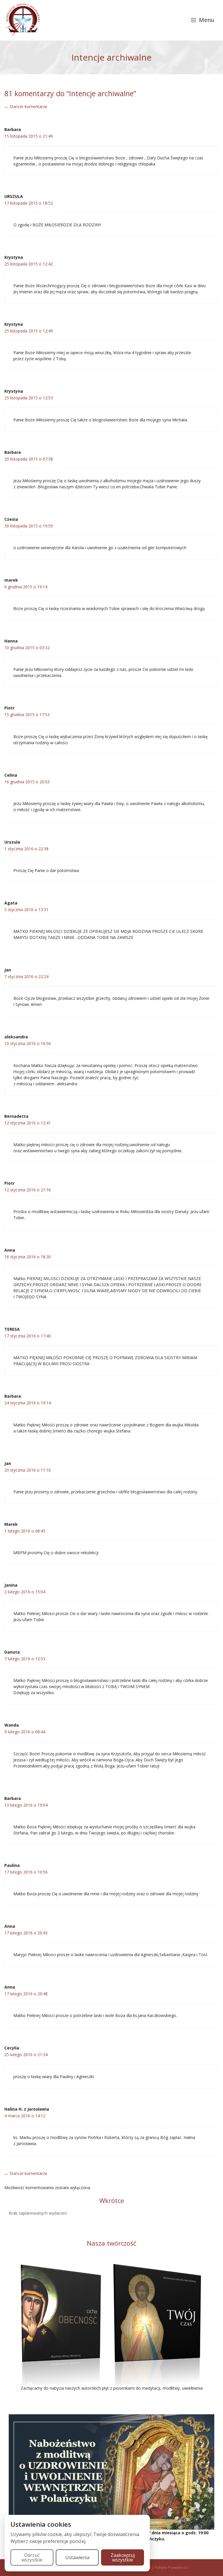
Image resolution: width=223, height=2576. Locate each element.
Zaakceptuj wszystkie (123, 2557)
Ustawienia (77, 2557)
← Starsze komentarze (26, 107)
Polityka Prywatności (171, 2567)
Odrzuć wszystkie (32, 2557)
